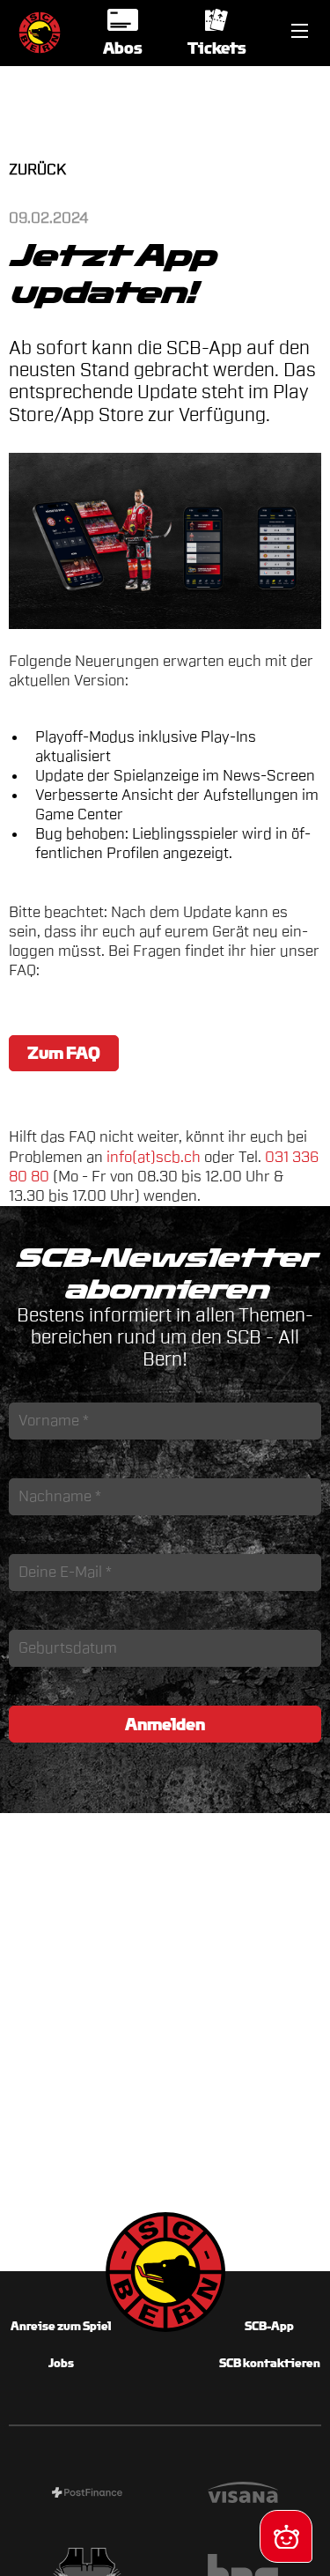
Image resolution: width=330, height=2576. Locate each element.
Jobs (61, 2363)
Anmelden (165, 1724)
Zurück (37, 170)
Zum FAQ (64, 1053)
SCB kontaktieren (270, 2363)
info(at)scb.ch (154, 1157)
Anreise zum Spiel (61, 2326)
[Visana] (244, 2495)
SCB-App (269, 2326)
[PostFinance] (87, 2495)
